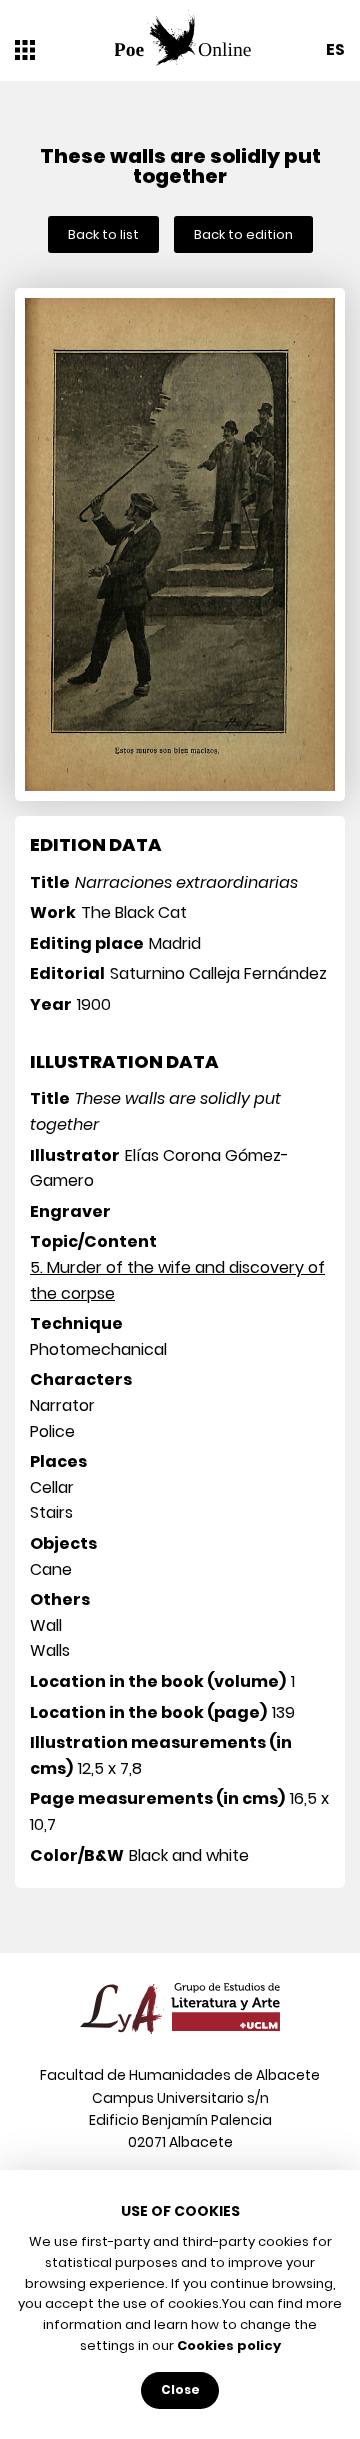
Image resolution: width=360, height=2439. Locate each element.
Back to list (103, 234)
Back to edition (243, 234)
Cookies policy (229, 2345)
